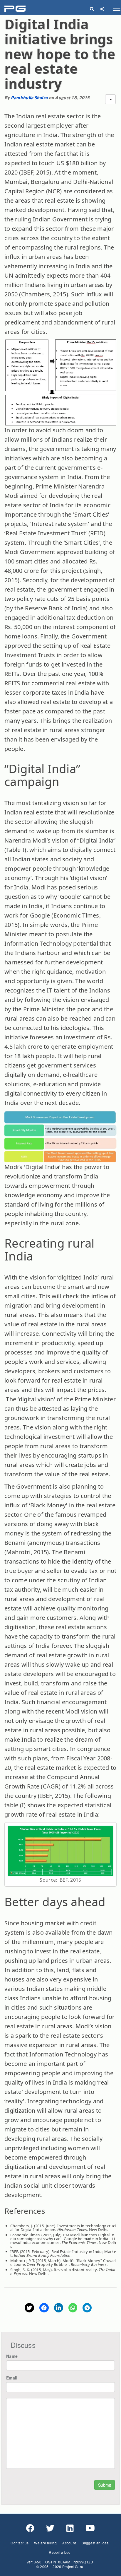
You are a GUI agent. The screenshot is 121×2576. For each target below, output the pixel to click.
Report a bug (60, 2552)
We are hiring (45, 2543)
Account (69, 2543)
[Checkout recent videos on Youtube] (90, 2528)
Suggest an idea (95, 2543)
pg (16, 9)
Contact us (20, 2543)
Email (12, 2378)
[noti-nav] (102, 9)
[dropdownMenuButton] (110, 99)
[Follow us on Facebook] (30, 2528)
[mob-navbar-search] (92, 9)
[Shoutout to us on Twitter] (50, 2528)
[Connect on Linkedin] (70, 2528)
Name (12, 2356)
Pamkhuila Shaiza (29, 98)
